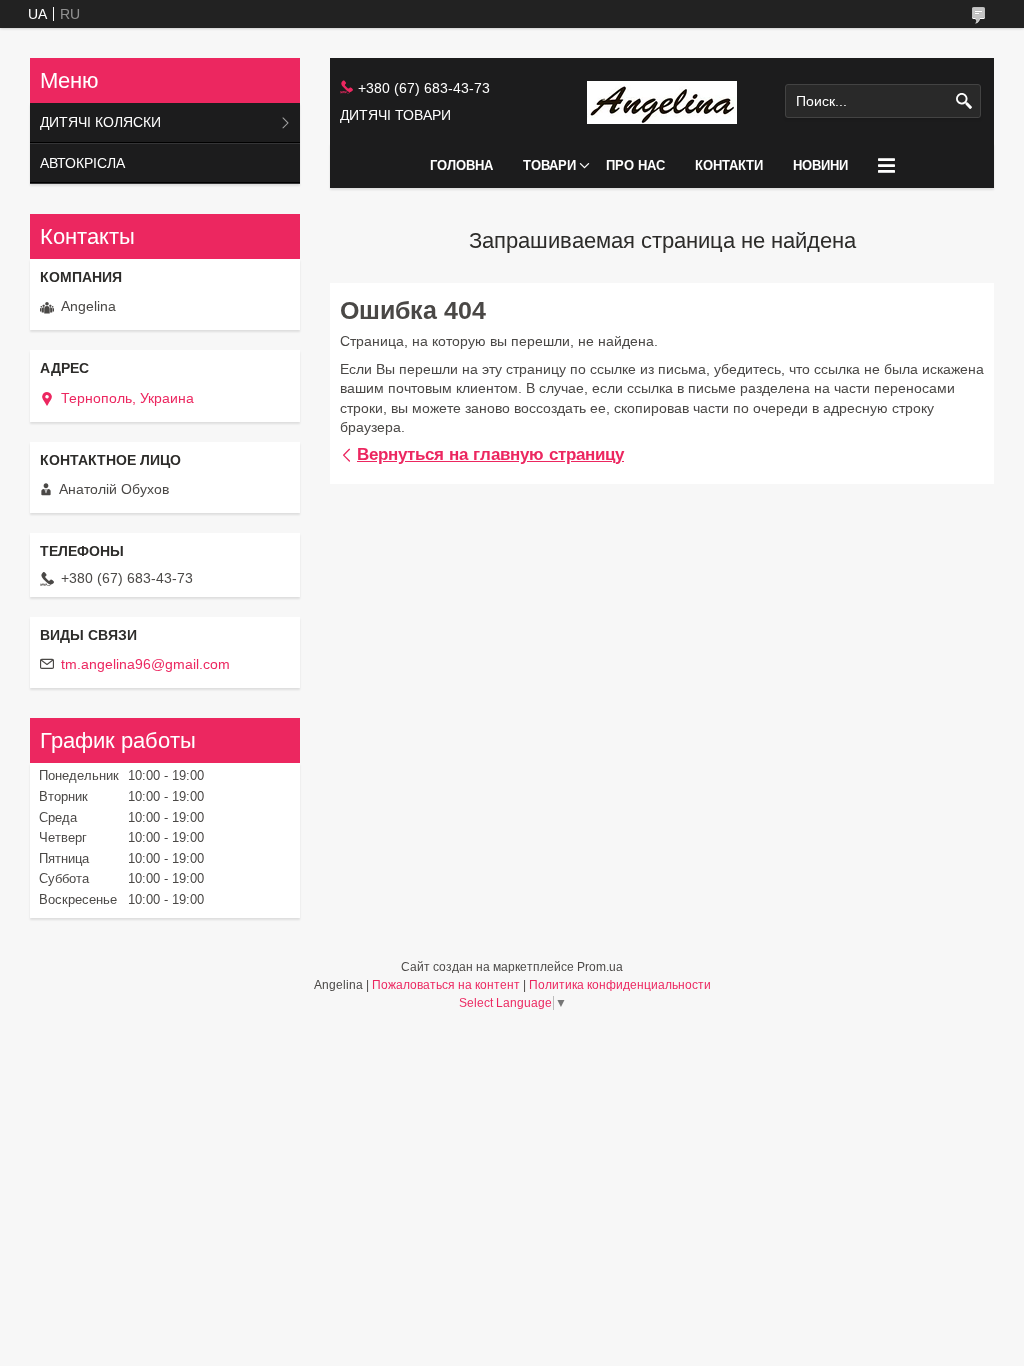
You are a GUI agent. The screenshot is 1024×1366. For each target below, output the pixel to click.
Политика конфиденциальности (620, 985)
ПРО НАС (635, 165)
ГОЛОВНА (461, 165)
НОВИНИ (820, 165)
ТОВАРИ (549, 165)
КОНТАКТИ (729, 165)
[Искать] (963, 101)
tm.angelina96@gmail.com (145, 664)
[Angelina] (662, 101)
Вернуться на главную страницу (490, 454)
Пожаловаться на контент (446, 985)
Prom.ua (600, 967)
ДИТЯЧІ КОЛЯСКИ (100, 122)
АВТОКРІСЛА (82, 163)
